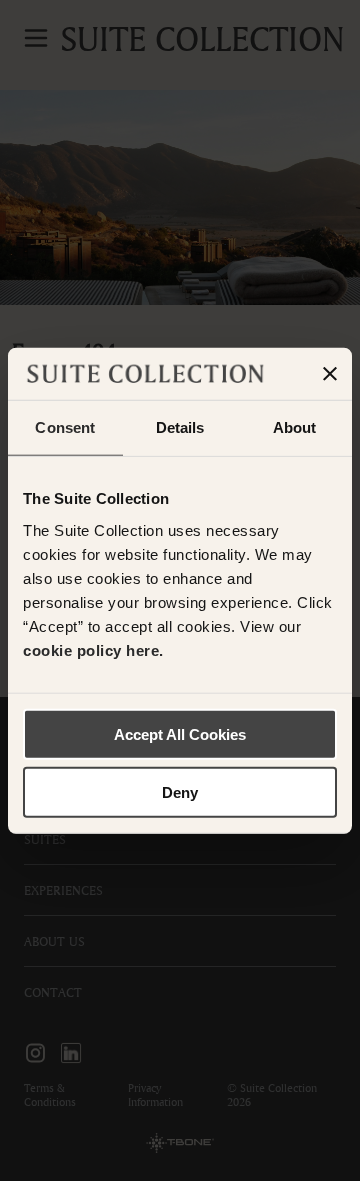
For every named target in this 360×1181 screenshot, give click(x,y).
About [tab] (295, 427)
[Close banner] (330, 374)
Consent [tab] (65, 427)
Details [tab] (180, 427)
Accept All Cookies (180, 733)
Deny (180, 792)
